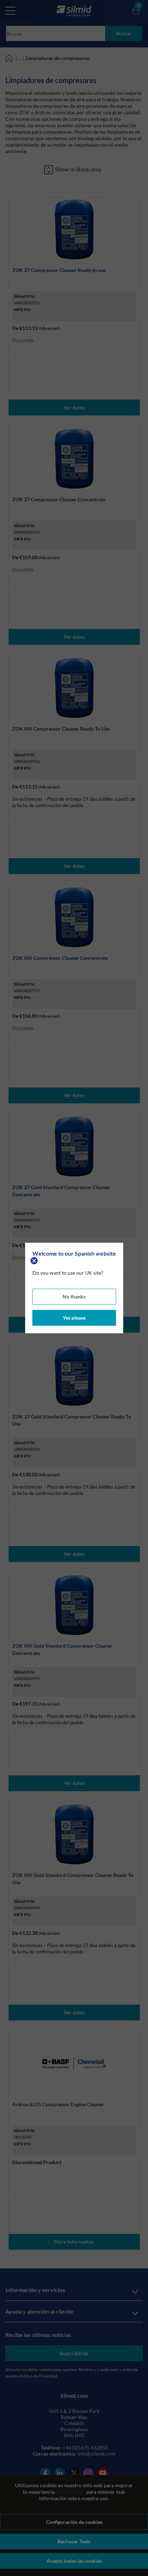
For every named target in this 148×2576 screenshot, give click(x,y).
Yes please (74, 1318)
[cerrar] (35, 1260)
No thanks (74, 1296)
